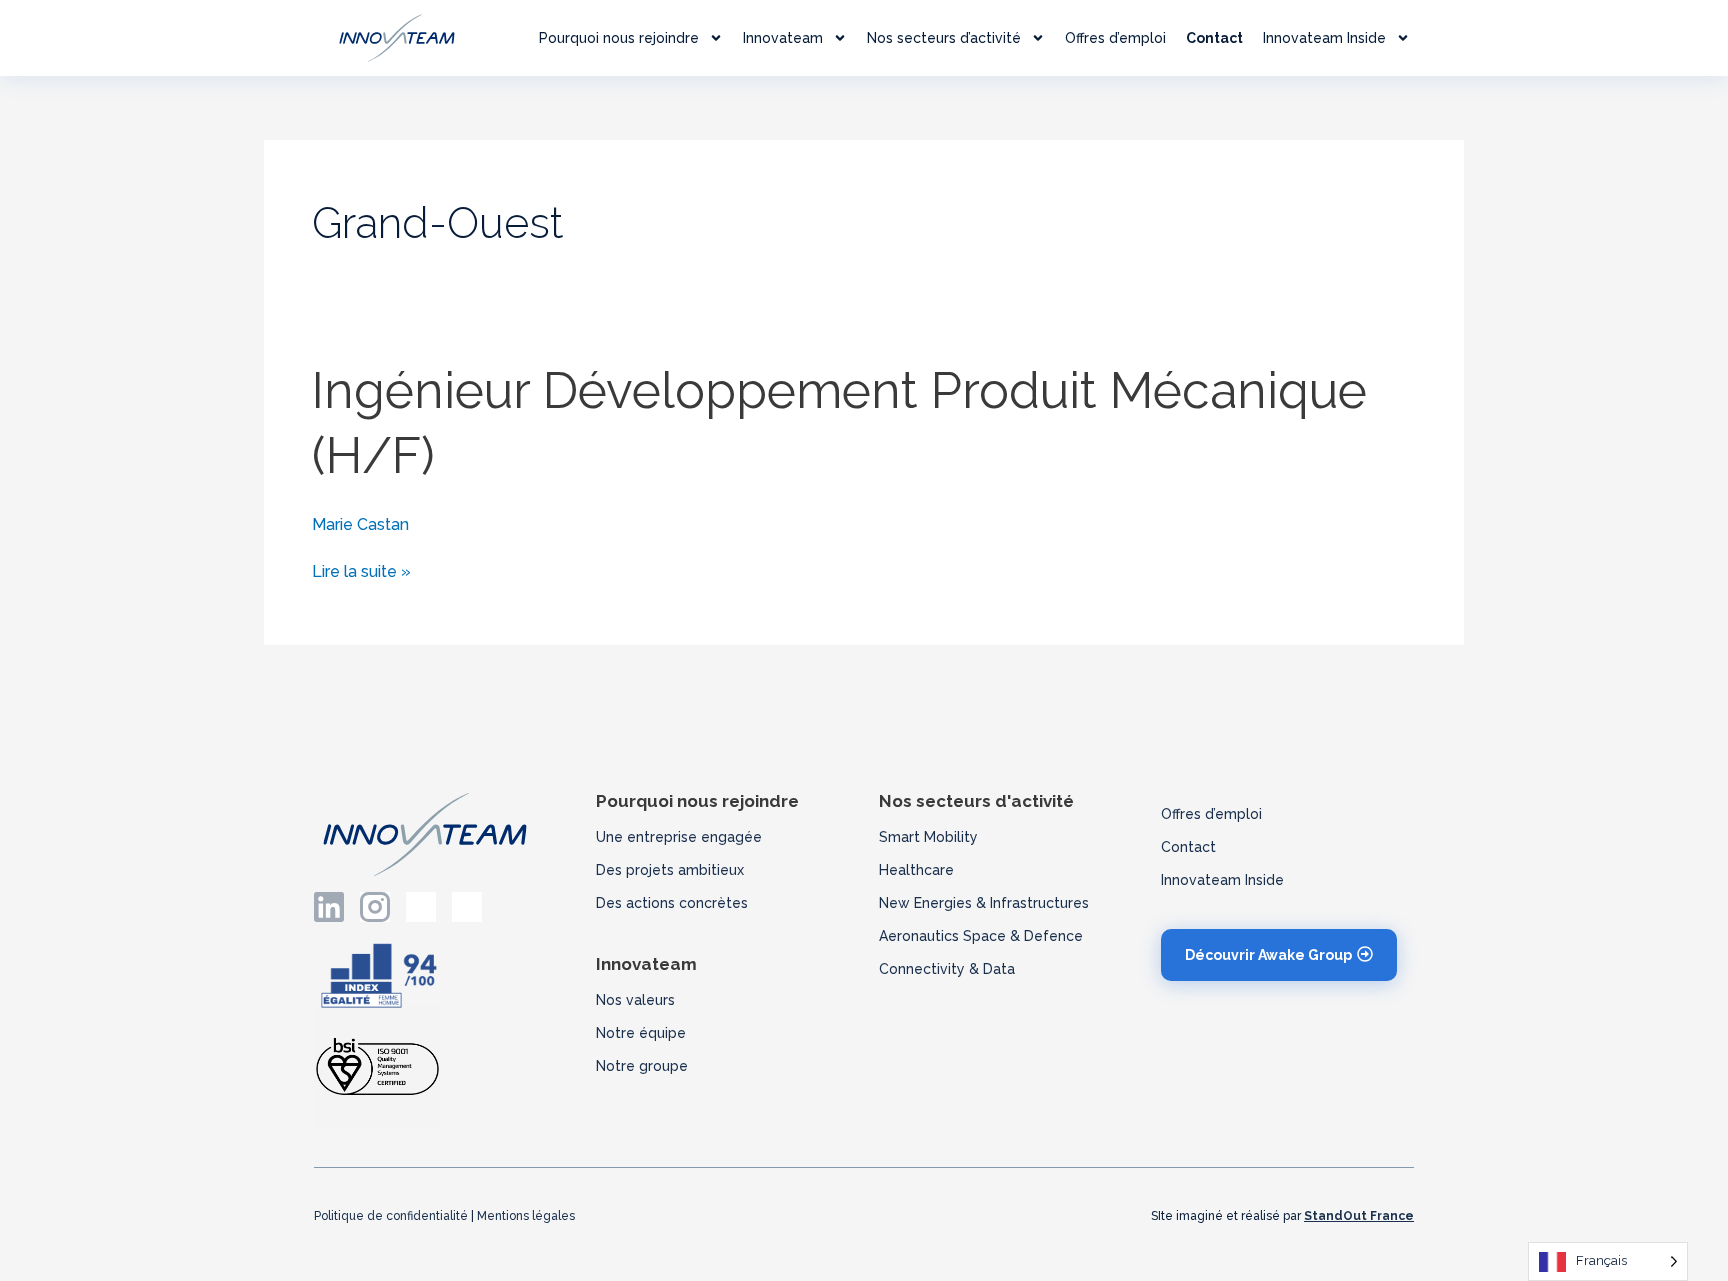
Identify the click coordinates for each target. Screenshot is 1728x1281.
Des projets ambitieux (670, 870)
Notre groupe (642, 1066)
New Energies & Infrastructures (984, 903)
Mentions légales (526, 1216)
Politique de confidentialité (391, 1216)
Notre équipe (641, 1033)
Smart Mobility (928, 837)
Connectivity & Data (947, 969)
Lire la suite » (361, 570)
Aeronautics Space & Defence (981, 936)
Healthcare (916, 870)
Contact (1214, 38)
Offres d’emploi (1115, 38)
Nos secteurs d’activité (944, 38)
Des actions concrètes (672, 903)
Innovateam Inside (1324, 38)
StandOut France (1359, 1216)
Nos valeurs (635, 1000)
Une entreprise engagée (679, 837)
